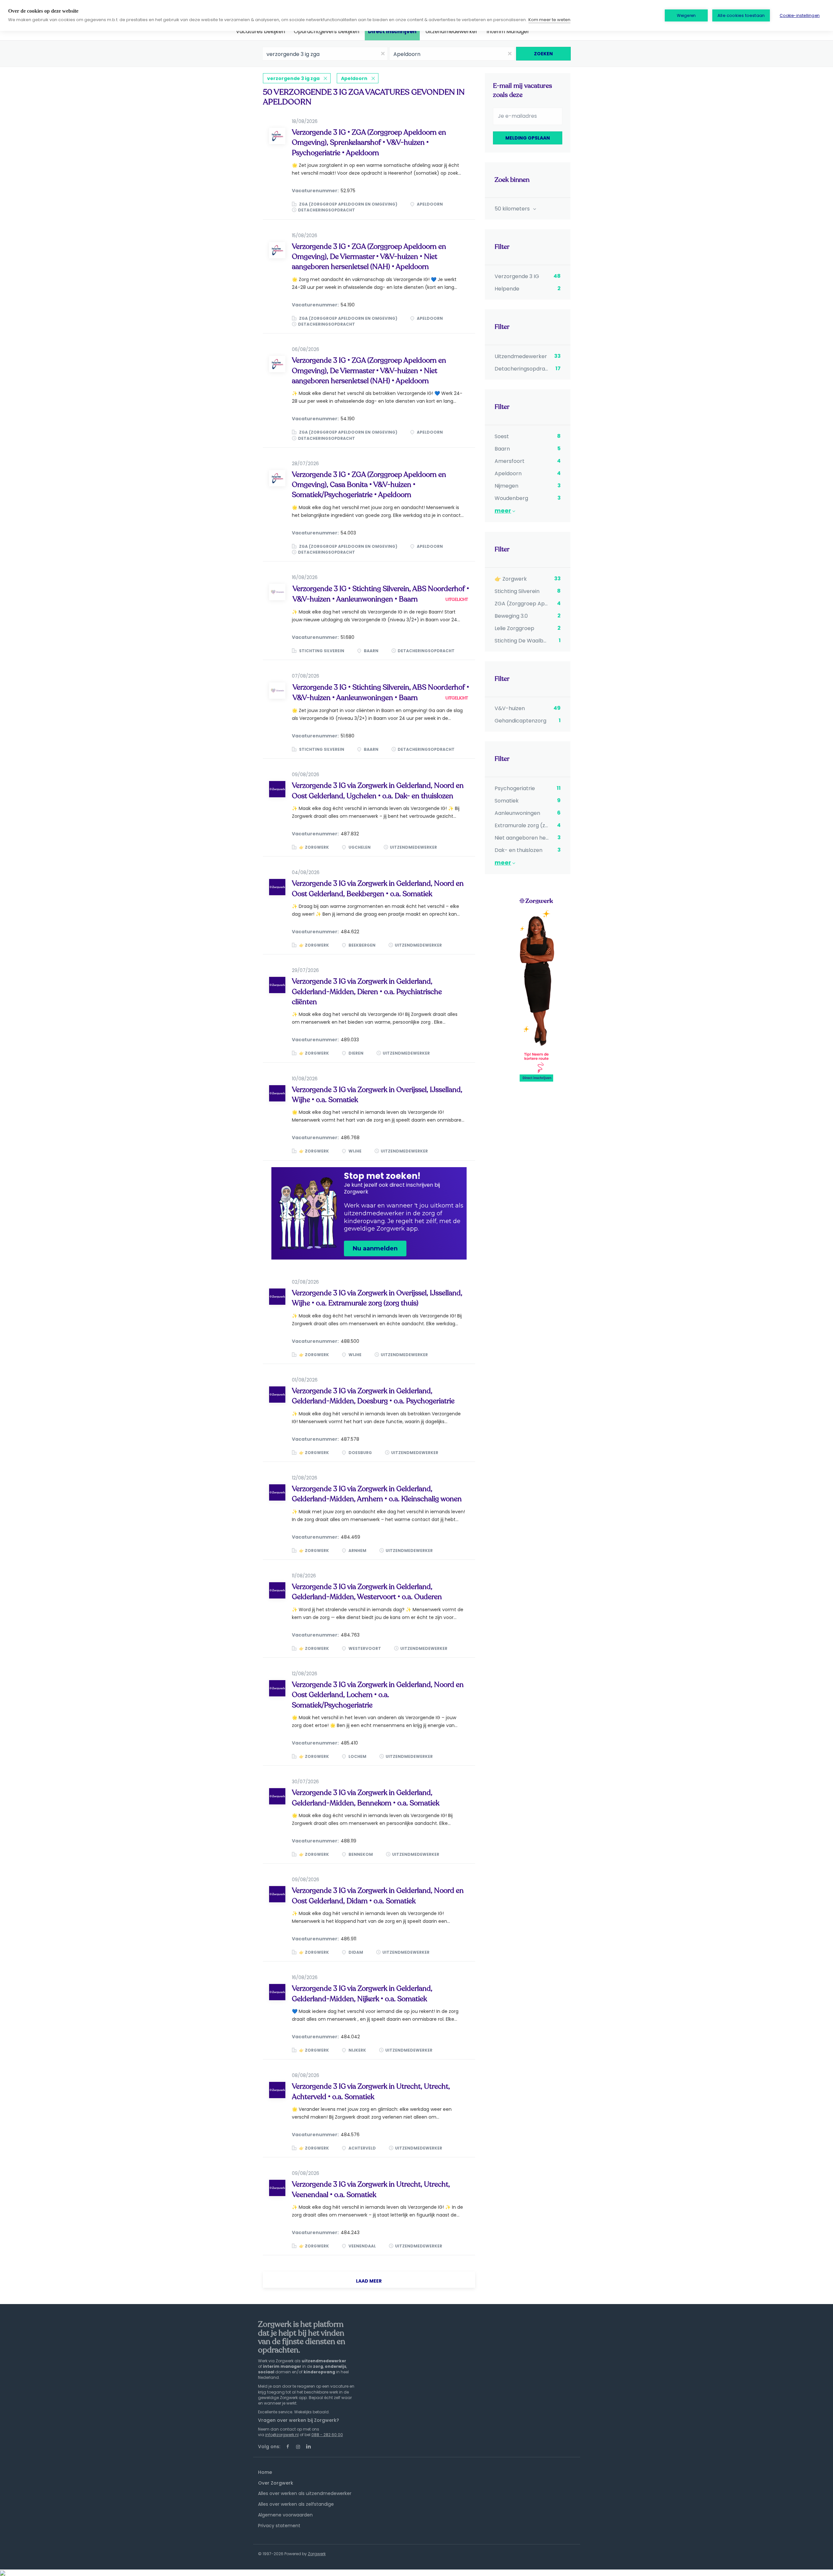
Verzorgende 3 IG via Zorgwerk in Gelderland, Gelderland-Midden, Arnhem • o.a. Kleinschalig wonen (377, 1494)
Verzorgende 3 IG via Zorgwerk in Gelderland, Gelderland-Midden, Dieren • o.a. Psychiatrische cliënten (367, 992)
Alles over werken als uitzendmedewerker (305, 2493)
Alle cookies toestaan (741, 15)
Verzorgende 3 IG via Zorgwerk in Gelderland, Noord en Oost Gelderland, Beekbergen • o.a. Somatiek (378, 889)
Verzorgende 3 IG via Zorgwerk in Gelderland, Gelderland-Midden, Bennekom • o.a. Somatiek (366, 1798)
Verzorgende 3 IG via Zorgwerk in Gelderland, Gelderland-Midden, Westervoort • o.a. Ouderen (367, 1592)
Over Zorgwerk (276, 2483)
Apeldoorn (354, 78)
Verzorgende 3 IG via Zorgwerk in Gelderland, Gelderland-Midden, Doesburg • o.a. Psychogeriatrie (373, 1396)
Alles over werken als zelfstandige (296, 2504)
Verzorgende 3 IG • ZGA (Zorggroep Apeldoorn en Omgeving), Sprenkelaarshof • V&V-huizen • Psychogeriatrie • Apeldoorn (369, 143)
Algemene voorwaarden (285, 2515)
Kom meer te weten (549, 20)
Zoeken (543, 54)
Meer (503, 511)
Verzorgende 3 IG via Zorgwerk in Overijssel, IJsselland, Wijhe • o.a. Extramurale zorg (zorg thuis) (377, 1298)
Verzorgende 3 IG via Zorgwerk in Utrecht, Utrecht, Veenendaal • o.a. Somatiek (371, 2189)
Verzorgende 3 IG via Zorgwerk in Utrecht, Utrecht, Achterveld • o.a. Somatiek (371, 2091)
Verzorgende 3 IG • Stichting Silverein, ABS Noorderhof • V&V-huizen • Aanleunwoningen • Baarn (381, 594)
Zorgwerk (317, 2554)
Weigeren (686, 15)
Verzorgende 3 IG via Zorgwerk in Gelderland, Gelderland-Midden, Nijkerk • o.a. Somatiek (362, 1994)
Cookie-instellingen (800, 15)
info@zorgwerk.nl (282, 2435)
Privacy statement (279, 2526)
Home (265, 2472)
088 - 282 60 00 (327, 2435)
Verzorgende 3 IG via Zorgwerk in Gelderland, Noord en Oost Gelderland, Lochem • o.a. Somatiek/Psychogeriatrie (378, 1695)
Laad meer (369, 2281)
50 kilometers (513, 209)
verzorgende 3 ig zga (293, 78)
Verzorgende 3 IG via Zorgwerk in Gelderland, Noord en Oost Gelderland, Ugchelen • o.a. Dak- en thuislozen (378, 791)
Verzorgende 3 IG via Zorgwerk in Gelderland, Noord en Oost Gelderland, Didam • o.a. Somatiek (378, 1896)
